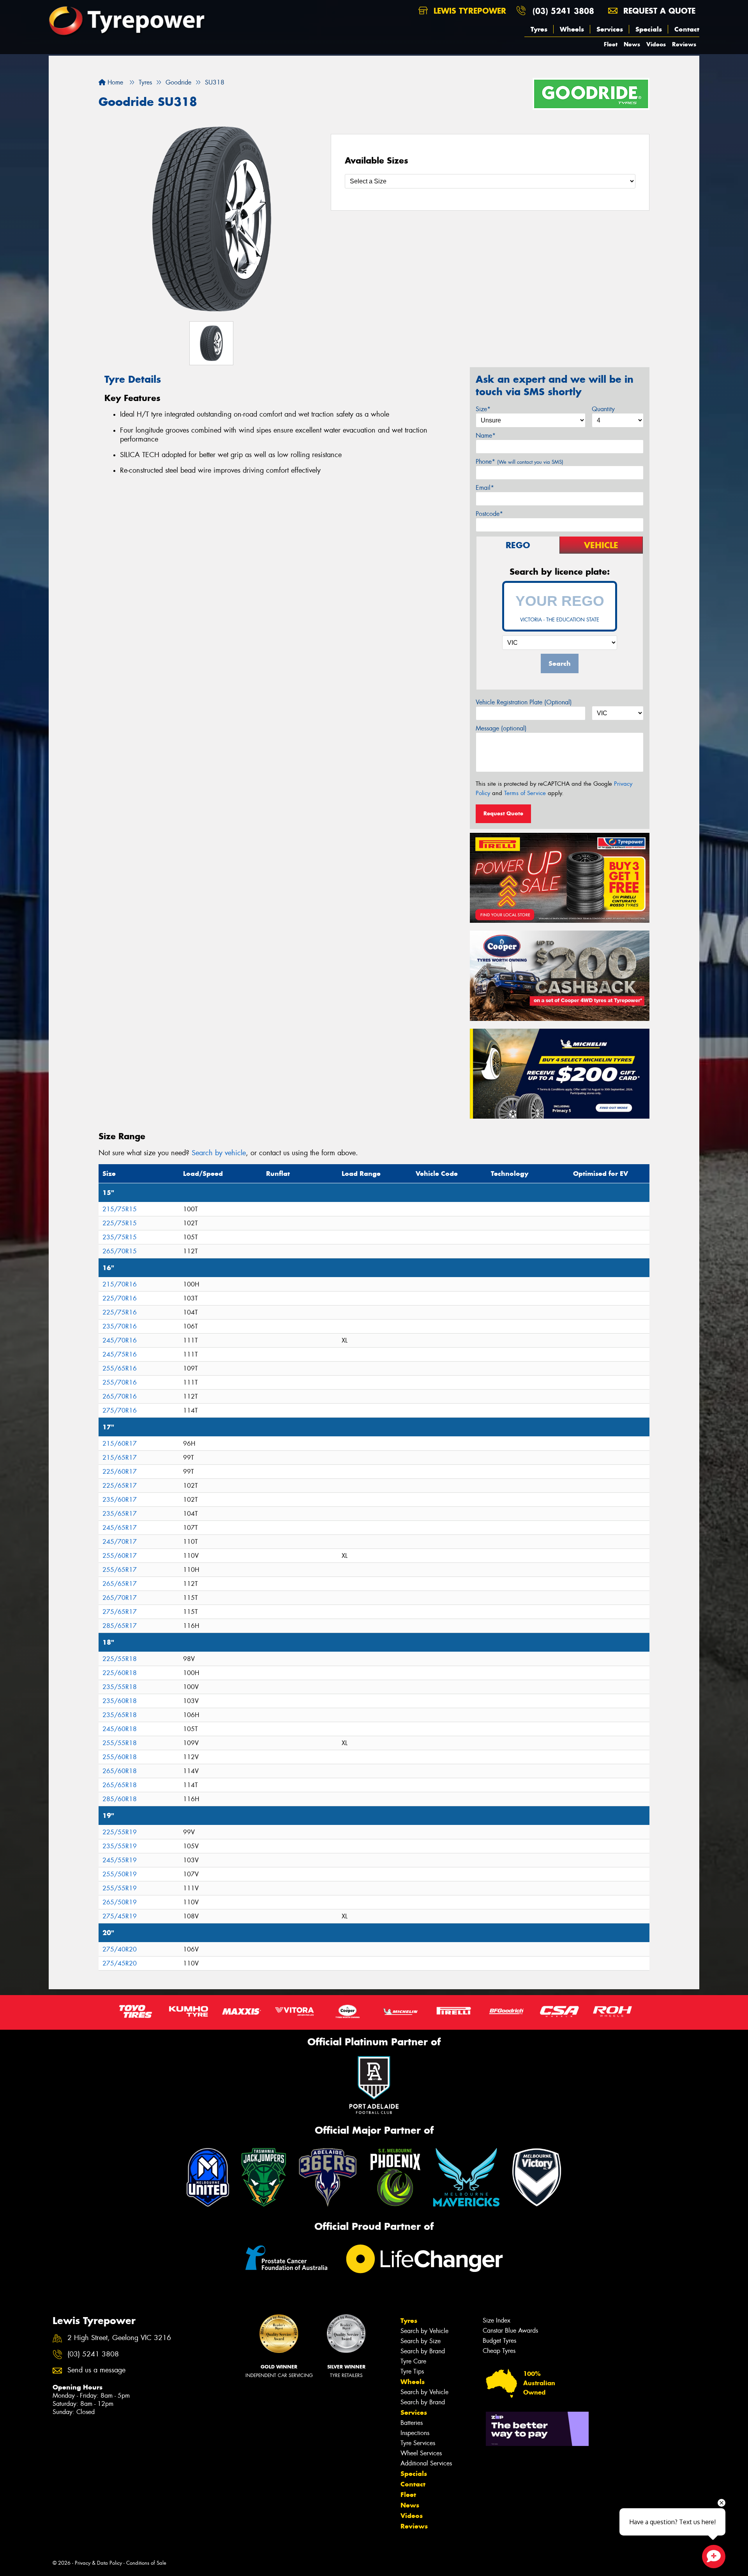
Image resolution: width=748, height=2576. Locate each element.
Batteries (412, 2423)
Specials (649, 29)
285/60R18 (120, 1799)
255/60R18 (120, 1757)
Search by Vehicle (424, 2331)
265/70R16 (120, 1396)
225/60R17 (120, 1472)
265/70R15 (120, 1251)
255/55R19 (120, 1888)
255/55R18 (120, 1743)
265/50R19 (120, 1902)
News (632, 44)
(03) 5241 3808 (563, 11)
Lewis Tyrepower (468, 11)
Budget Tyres (499, 2341)
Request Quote (503, 813)
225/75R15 (120, 1223)
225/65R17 (120, 1486)
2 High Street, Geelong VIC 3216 (119, 2338)
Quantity (603, 409)
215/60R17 (120, 1444)
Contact (687, 29)
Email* (485, 488)
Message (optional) (501, 728)
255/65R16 (120, 1368)
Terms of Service (525, 793)
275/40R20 (120, 1949)
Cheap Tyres (499, 2351)
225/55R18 (120, 1659)
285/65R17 (120, 1626)
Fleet (611, 44)
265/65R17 (120, 1584)
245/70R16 (120, 1340)
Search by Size (421, 2341)
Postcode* (489, 514)
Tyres (539, 29)
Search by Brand (423, 2351)
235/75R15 (120, 1237)
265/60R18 (120, 1771)
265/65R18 (120, 1785)
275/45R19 (120, 1916)
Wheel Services (421, 2453)
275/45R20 (120, 1963)
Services (610, 29)
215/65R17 (120, 1458)
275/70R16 (120, 1410)
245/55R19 (120, 1860)
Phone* (520, 462)
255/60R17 (120, 1556)
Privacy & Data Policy (98, 2563)
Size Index (497, 2320)
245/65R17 (120, 1528)
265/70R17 (120, 1598)
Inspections (415, 2433)
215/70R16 (120, 1284)
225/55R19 (120, 1832)
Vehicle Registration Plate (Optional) (524, 702)
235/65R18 (120, 1715)
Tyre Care (413, 2361)
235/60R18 (120, 1701)
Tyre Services (418, 2443)
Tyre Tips (412, 2371)
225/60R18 (120, 1673)
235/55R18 (120, 1687)
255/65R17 (120, 1570)
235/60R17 (120, 1500)
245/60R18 (120, 1729)
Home (114, 82)
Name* (486, 435)
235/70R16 (120, 1326)
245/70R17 (120, 1542)
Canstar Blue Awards (510, 2331)
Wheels (572, 29)
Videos (656, 44)
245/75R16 (120, 1354)
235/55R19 (120, 1846)
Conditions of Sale (146, 2563)
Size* (483, 409)
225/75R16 (120, 1312)
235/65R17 (120, 1514)
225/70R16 (120, 1298)
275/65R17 (120, 1612)
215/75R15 (120, 1209)
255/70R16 (120, 1382)
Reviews (684, 44)
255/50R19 (120, 1874)
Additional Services (426, 2463)
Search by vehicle (219, 1153)
